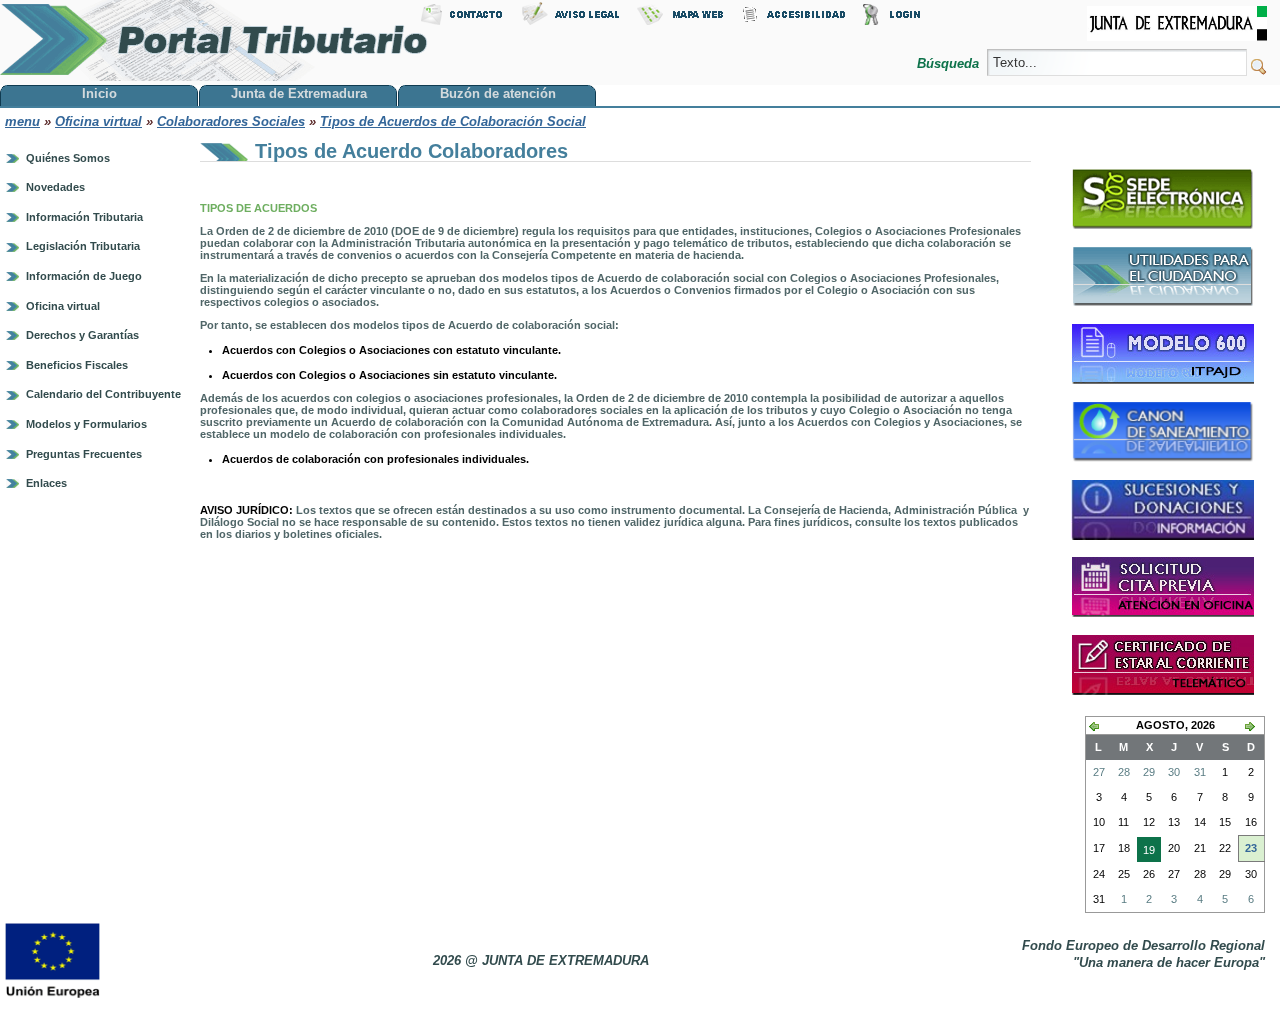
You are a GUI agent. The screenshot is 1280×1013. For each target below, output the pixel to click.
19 (1146, 853)
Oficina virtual (98, 121)
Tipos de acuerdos (260, 208)
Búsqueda (950, 63)
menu (22, 121)
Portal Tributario (214, 40)
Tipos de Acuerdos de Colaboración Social (453, 121)
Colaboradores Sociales (231, 121)
